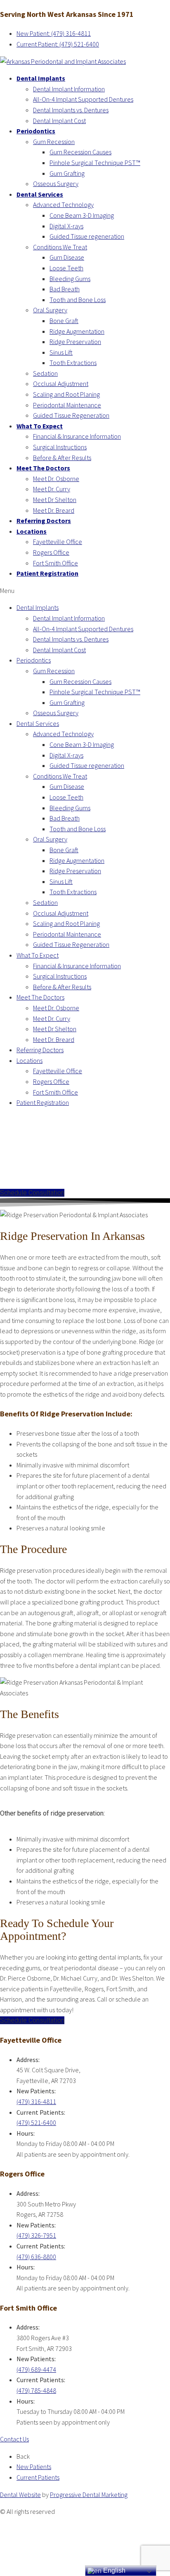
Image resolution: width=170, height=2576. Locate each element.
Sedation (45, 373)
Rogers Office (51, 552)
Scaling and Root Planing (66, 394)
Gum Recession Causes (80, 152)
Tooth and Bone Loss (78, 300)
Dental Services (40, 194)
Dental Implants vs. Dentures (71, 110)
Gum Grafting (67, 173)
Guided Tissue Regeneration (71, 415)
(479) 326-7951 (36, 2235)
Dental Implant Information (69, 89)
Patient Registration (47, 573)
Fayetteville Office (58, 542)
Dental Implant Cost (59, 121)
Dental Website (20, 2495)
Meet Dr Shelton (55, 500)
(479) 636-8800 (36, 2257)
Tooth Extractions (73, 363)
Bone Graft (64, 321)
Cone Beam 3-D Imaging (82, 215)
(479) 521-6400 (36, 2123)
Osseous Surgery (56, 184)
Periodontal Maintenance (67, 405)
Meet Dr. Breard (54, 510)
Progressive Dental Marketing (89, 2495)
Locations (32, 531)
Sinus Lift (61, 352)
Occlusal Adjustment (61, 384)
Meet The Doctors (43, 468)
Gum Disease (67, 257)
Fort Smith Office (55, 563)
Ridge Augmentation (77, 331)
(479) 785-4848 (36, 2390)
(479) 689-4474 (36, 2369)
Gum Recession (54, 142)
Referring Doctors (44, 521)
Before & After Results (62, 458)
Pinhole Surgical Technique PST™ (95, 163)
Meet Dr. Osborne (56, 479)
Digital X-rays (66, 226)
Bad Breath (65, 289)
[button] (85, 591)
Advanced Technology (63, 205)
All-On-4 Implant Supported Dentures (83, 99)
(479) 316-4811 (36, 2102)
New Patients (34, 2467)
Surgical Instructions (60, 447)
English (113, 2570)
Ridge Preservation (75, 342)
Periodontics (36, 131)
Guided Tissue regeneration (87, 236)
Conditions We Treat (60, 247)
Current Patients (38, 2477)
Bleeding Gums (70, 279)
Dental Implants (41, 78)
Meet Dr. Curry (52, 489)
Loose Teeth (66, 268)
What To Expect (40, 426)
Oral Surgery (50, 310)
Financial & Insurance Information (77, 436)
